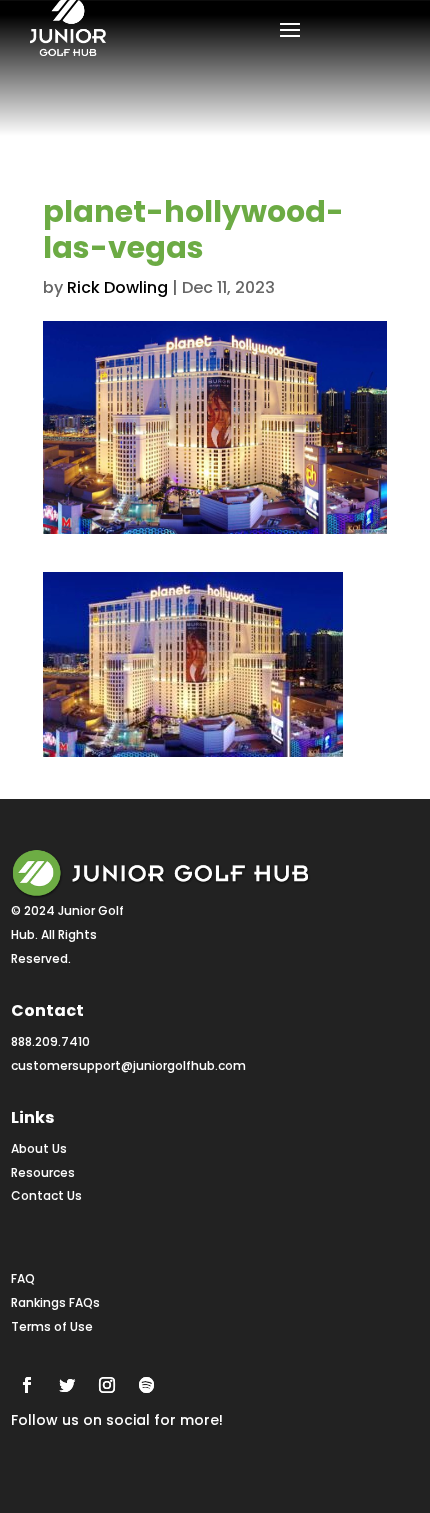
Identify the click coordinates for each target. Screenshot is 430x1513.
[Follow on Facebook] (27, 1385)
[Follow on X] (67, 1385)
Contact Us (46, 1195)
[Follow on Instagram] (107, 1385)
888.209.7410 (50, 1041)
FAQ (23, 1278)
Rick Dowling (117, 287)
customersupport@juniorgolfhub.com (128, 1065)
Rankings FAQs (55, 1302)
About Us (39, 1148)
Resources (43, 1172)
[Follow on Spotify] (147, 1385)
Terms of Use (52, 1326)
